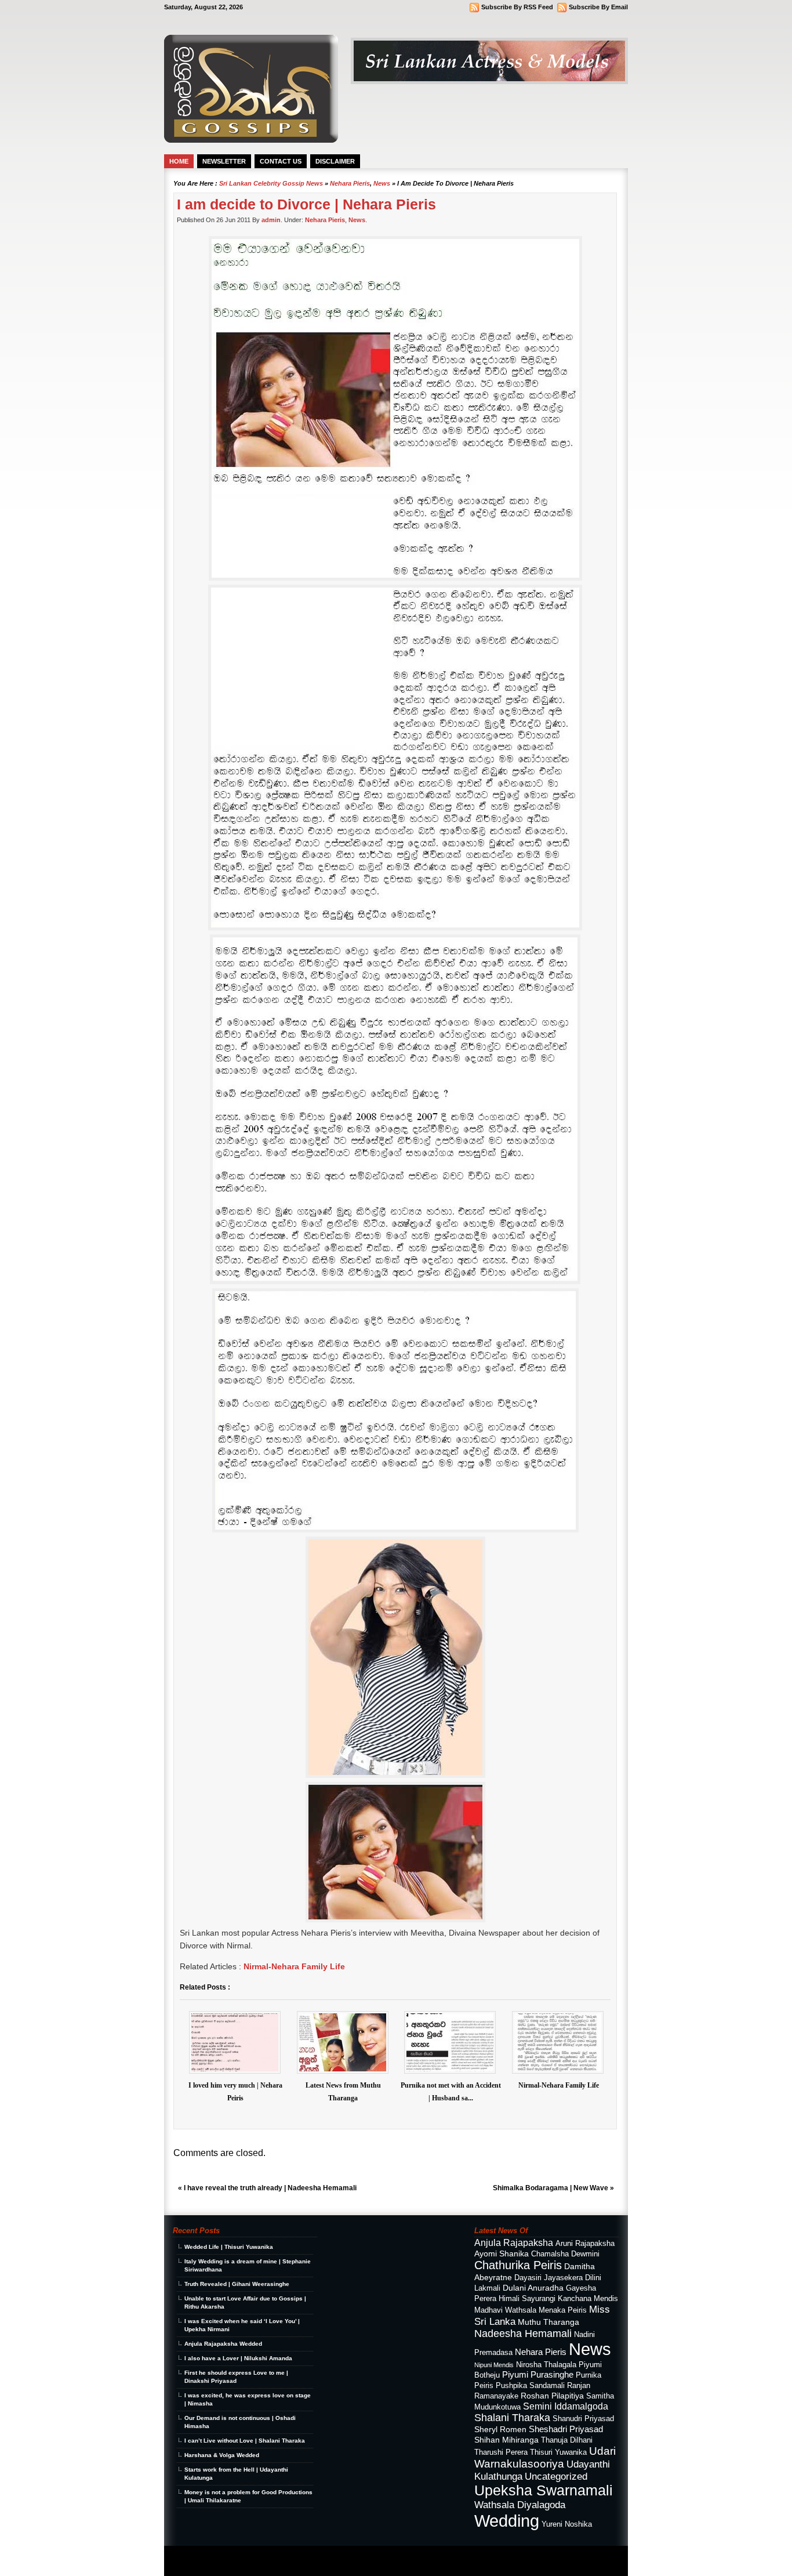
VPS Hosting (273, 2565)
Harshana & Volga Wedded (222, 2455)
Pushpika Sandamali (530, 2386)
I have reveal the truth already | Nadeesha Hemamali (270, 2188)
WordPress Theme (235, 2556)
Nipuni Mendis (494, 2365)
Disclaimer (335, 161)
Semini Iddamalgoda (566, 2406)
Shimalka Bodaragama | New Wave (551, 2188)
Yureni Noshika (567, 2524)
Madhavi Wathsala (505, 2310)
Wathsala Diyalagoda (520, 2505)
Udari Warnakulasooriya (545, 2457)
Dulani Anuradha (533, 2288)
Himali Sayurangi (527, 2299)
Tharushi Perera (501, 2452)
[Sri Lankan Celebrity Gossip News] (251, 140)
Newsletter (224, 161)
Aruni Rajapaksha (585, 2244)
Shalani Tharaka (512, 2418)
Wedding (507, 2521)
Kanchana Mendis (588, 2299)
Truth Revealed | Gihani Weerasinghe (237, 2284)
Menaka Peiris (563, 2310)
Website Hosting (305, 2565)
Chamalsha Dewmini (565, 2254)
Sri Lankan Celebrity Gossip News (271, 183)
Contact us (281, 161)
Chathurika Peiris (518, 2265)
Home (179, 161)
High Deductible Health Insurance (224, 2565)
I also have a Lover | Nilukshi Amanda (238, 2358)
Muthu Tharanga (548, 2322)
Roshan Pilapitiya (552, 2396)
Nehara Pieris (350, 183)
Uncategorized (556, 2476)
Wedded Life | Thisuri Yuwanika (229, 2247)
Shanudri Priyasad (583, 2419)
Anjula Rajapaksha (514, 2242)
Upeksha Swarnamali (544, 2490)
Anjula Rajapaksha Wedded (223, 2344)
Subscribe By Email (598, 7)
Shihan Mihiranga (506, 2440)
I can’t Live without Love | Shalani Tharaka (245, 2441)
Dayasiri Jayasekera (548, 2278)
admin (271, 220)
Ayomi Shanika (502, 2253)
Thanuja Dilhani (567, 2440)
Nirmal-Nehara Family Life (294, 1966)
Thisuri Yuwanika (558, 2452)
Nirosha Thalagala (546, 2365)
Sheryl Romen (500, 2429)
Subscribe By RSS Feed (517, 7)
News (382, 183)
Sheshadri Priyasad (566, 2429)
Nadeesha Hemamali (523, 2334)
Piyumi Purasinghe (538, 2374)
